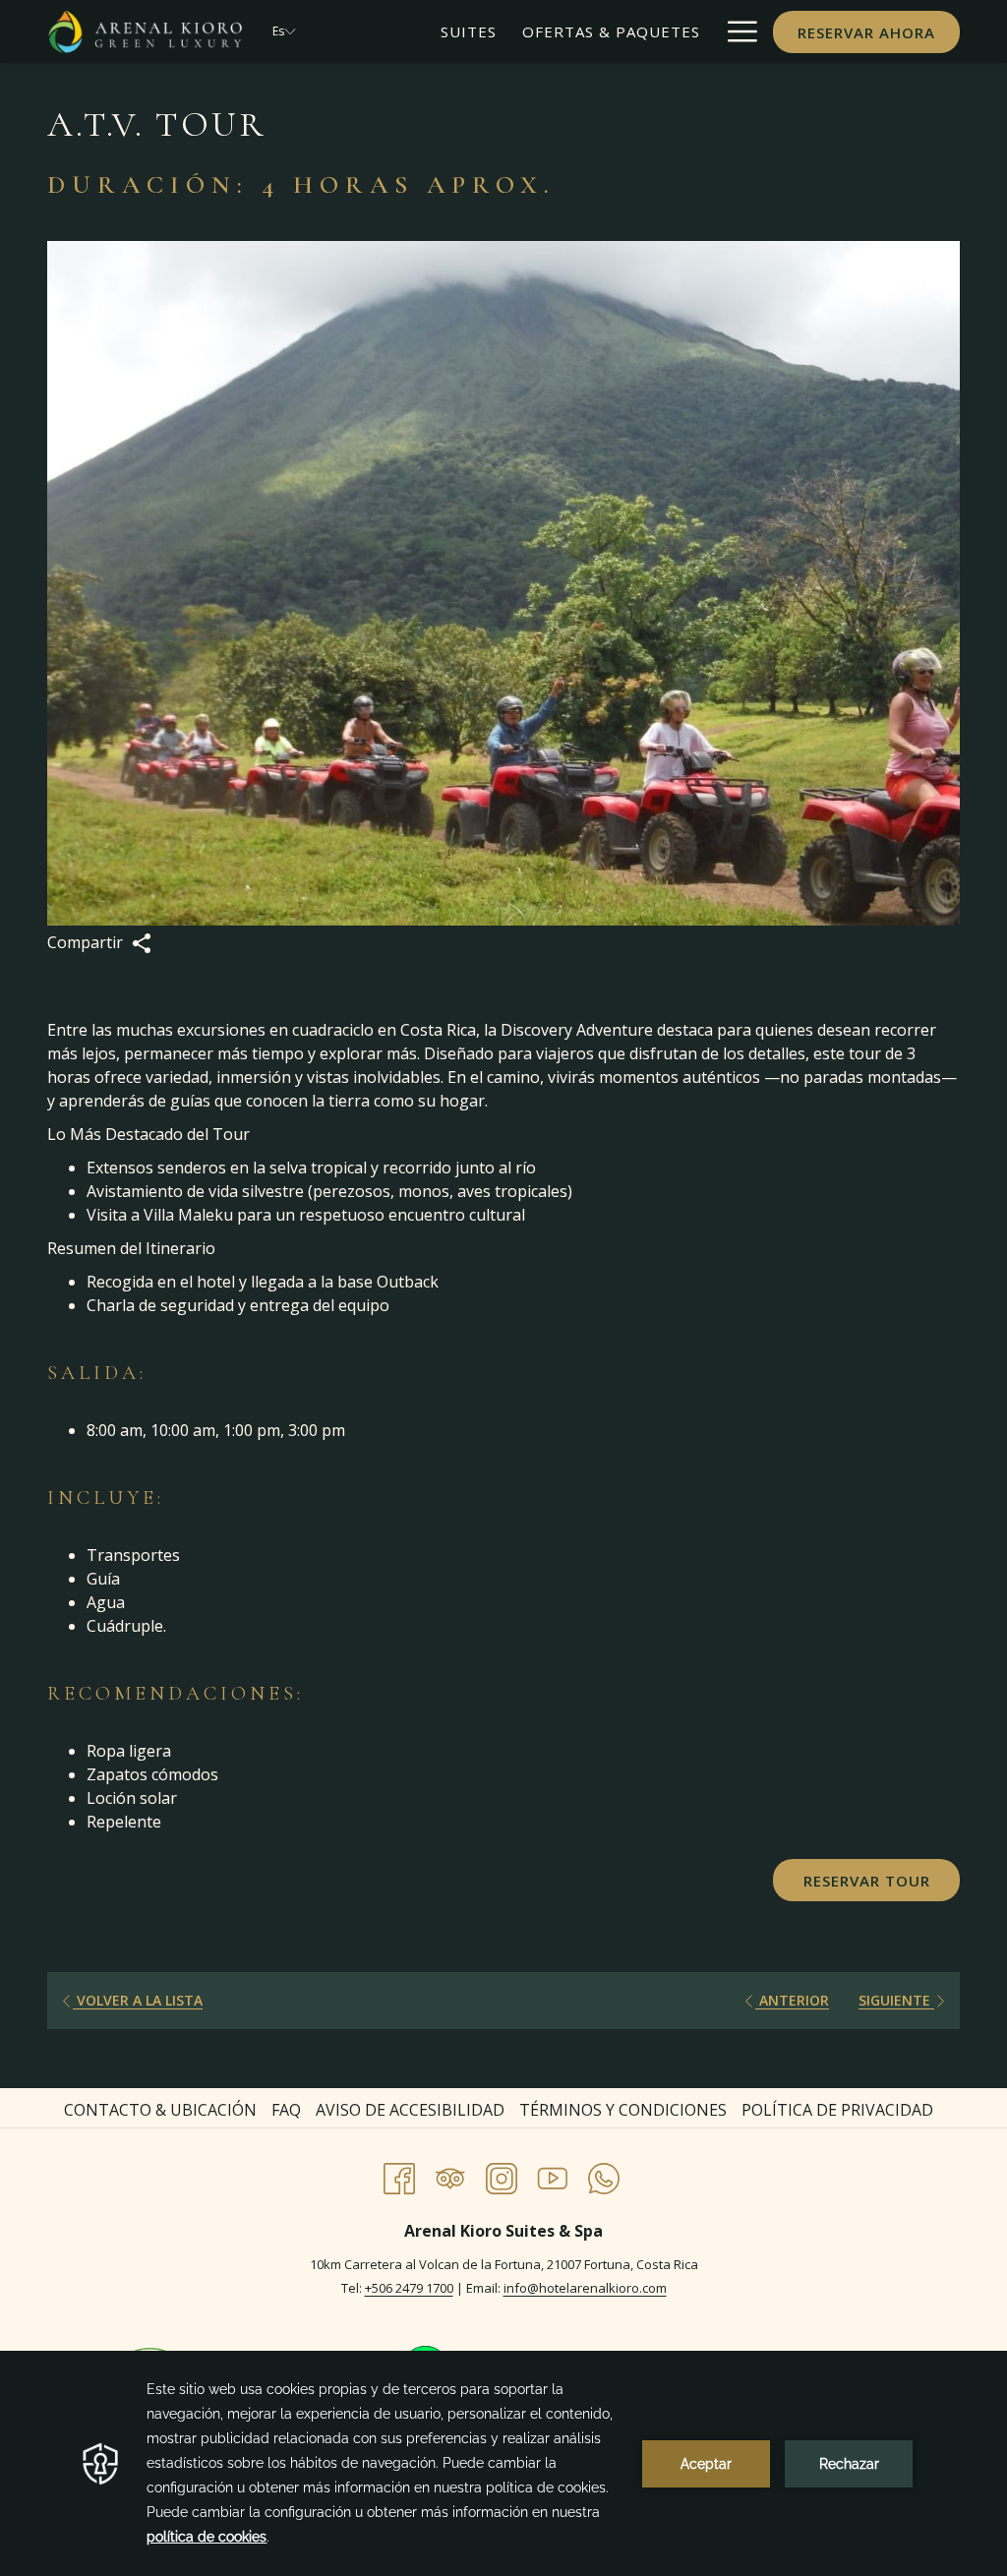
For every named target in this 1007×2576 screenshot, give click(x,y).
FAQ (286, 2110)
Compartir (87, 942)
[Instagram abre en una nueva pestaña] (502, 2175)
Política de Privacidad (837, 2110)
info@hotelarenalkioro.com (585, 2288)
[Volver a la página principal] (145, 31)
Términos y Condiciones (623, 2110)
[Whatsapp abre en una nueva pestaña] (604, 2175)
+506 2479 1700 (409, 2288)
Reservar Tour (867, 1881)
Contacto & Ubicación (160, 2110)
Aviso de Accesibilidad (410, 2110)
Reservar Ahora (866, 32)
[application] (503, 2463)
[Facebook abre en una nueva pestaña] (399, 2175)
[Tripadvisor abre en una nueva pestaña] (450, 2175)
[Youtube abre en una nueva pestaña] (553, 2175)
